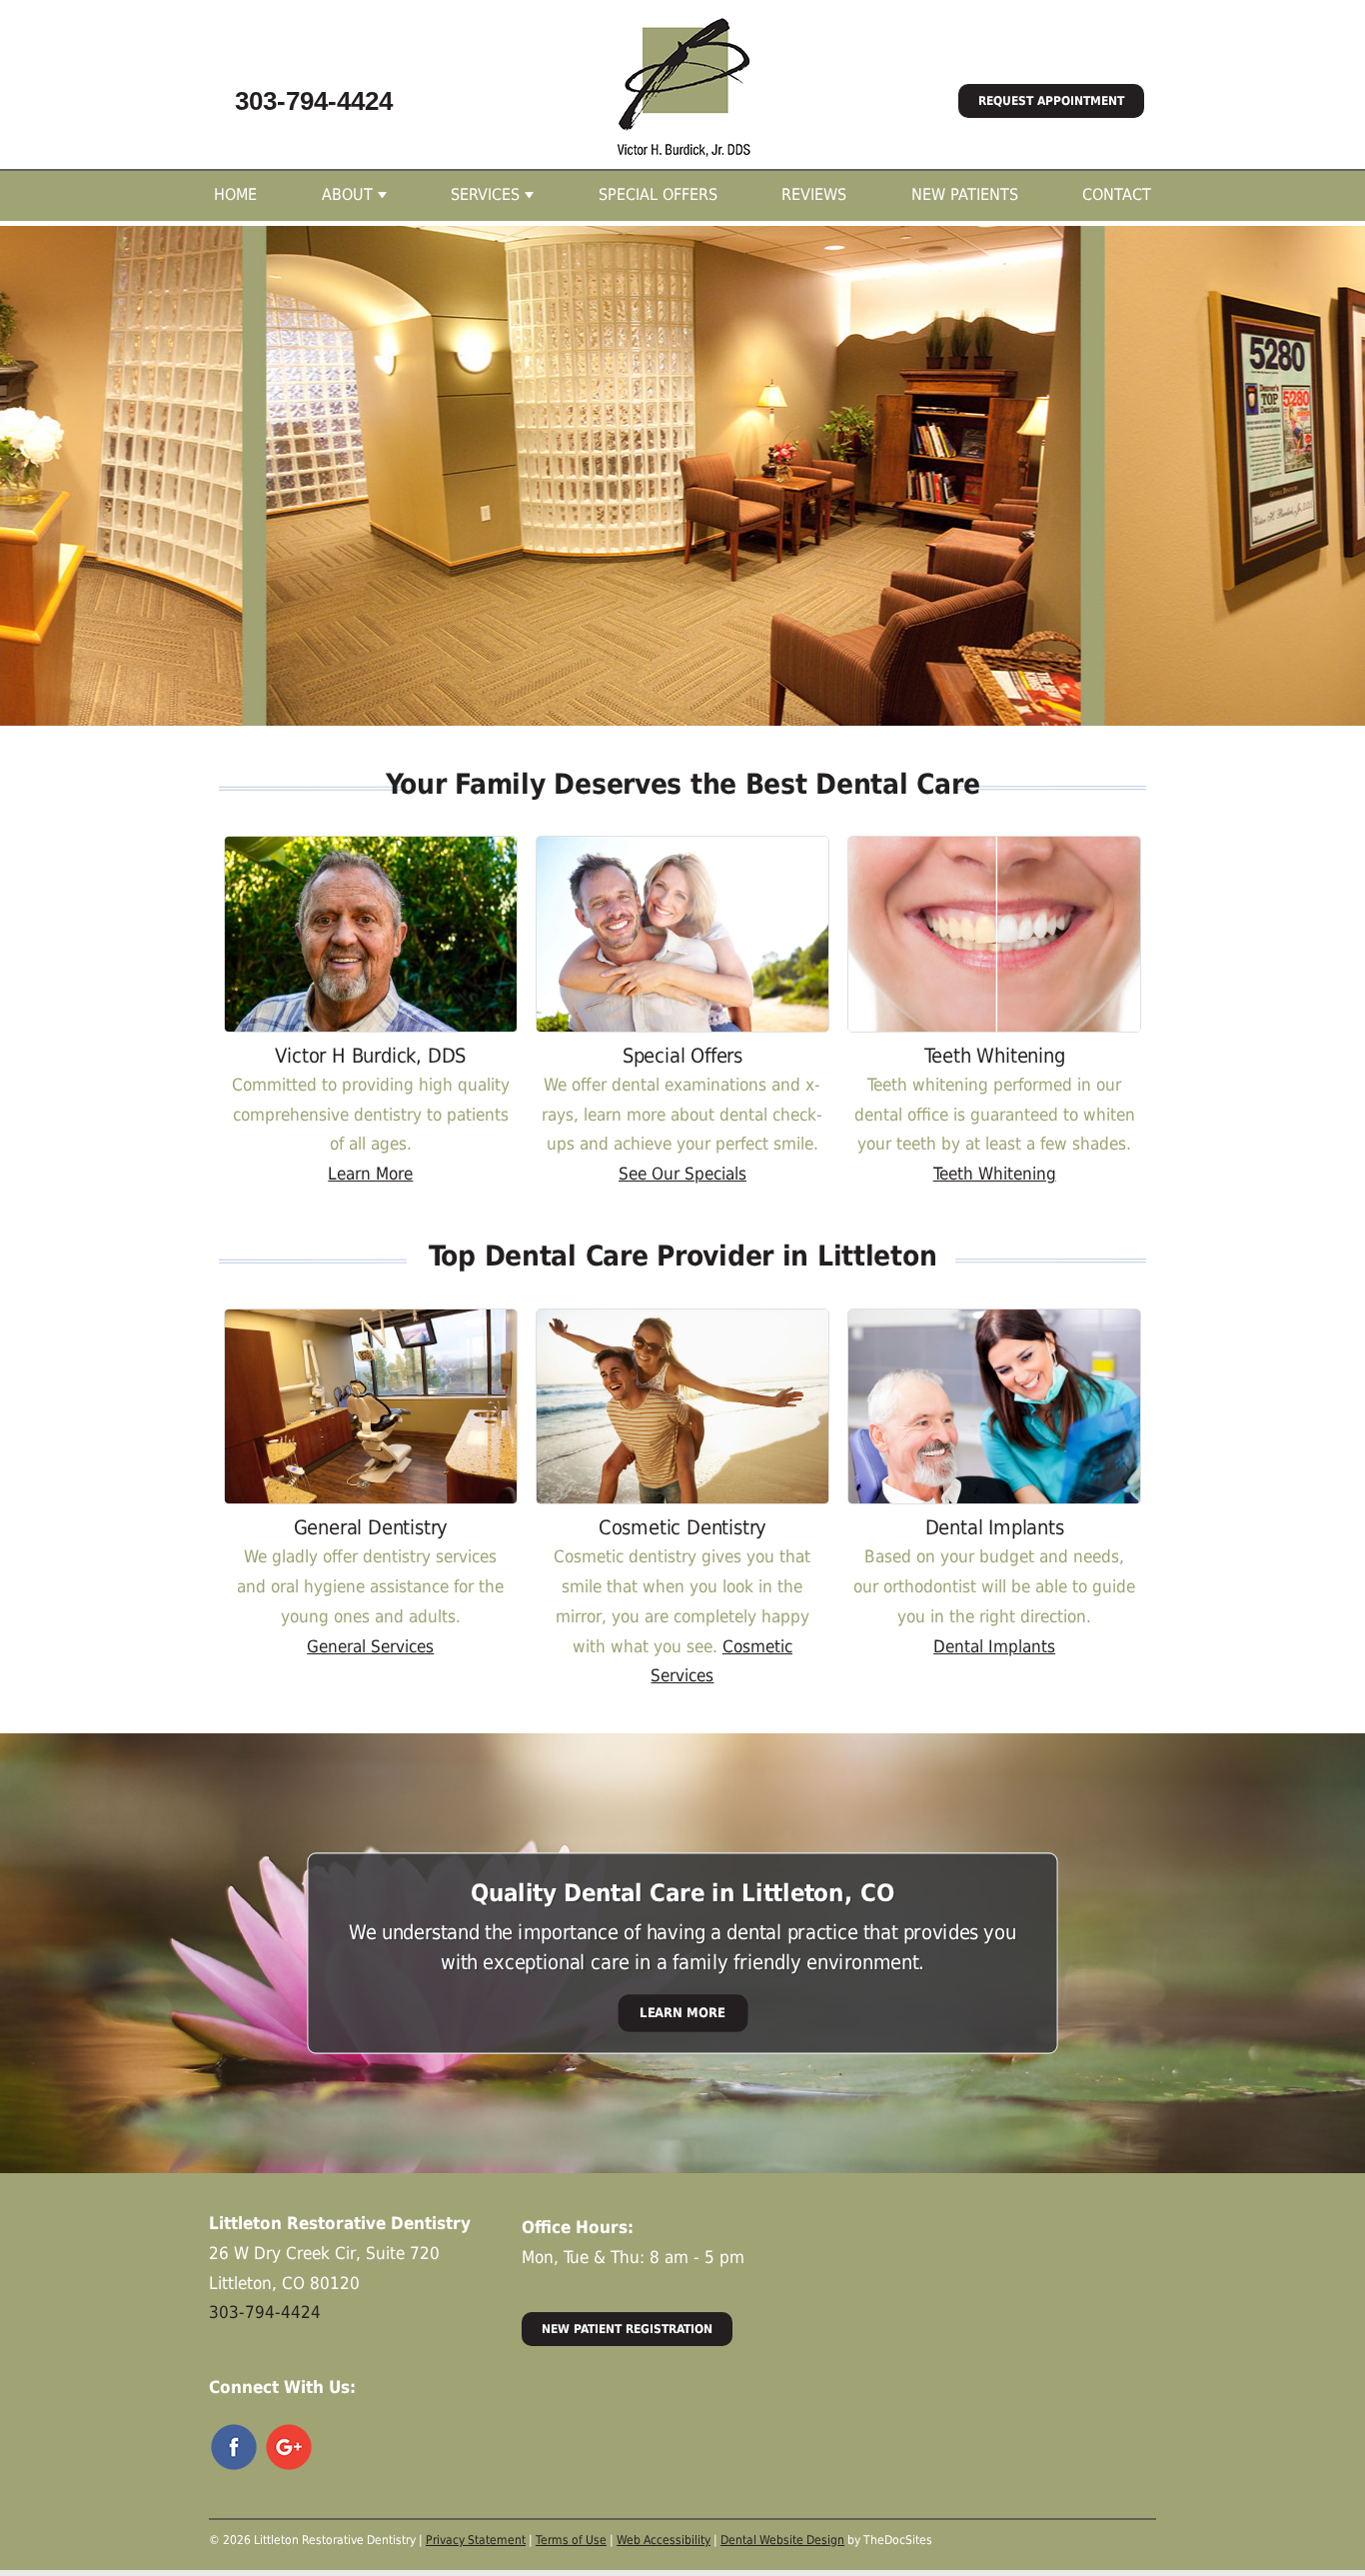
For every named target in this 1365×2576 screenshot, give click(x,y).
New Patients (965, 194)
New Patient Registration (627, 2329)
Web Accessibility (664, 2540)
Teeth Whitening (995, 1174)
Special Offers (658, 194)
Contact (1117, 194)
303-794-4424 (314, 101)
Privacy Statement (476, 2540)
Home (235, 194)
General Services (370, 1646)
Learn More (370, 1174)
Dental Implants (994, 1646)
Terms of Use (571, 2540)
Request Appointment (1051, 101)
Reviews (814, 194)
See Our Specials (682, 1174)
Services (485, 194)
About (347, 194)
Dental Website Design (782, 2540)
